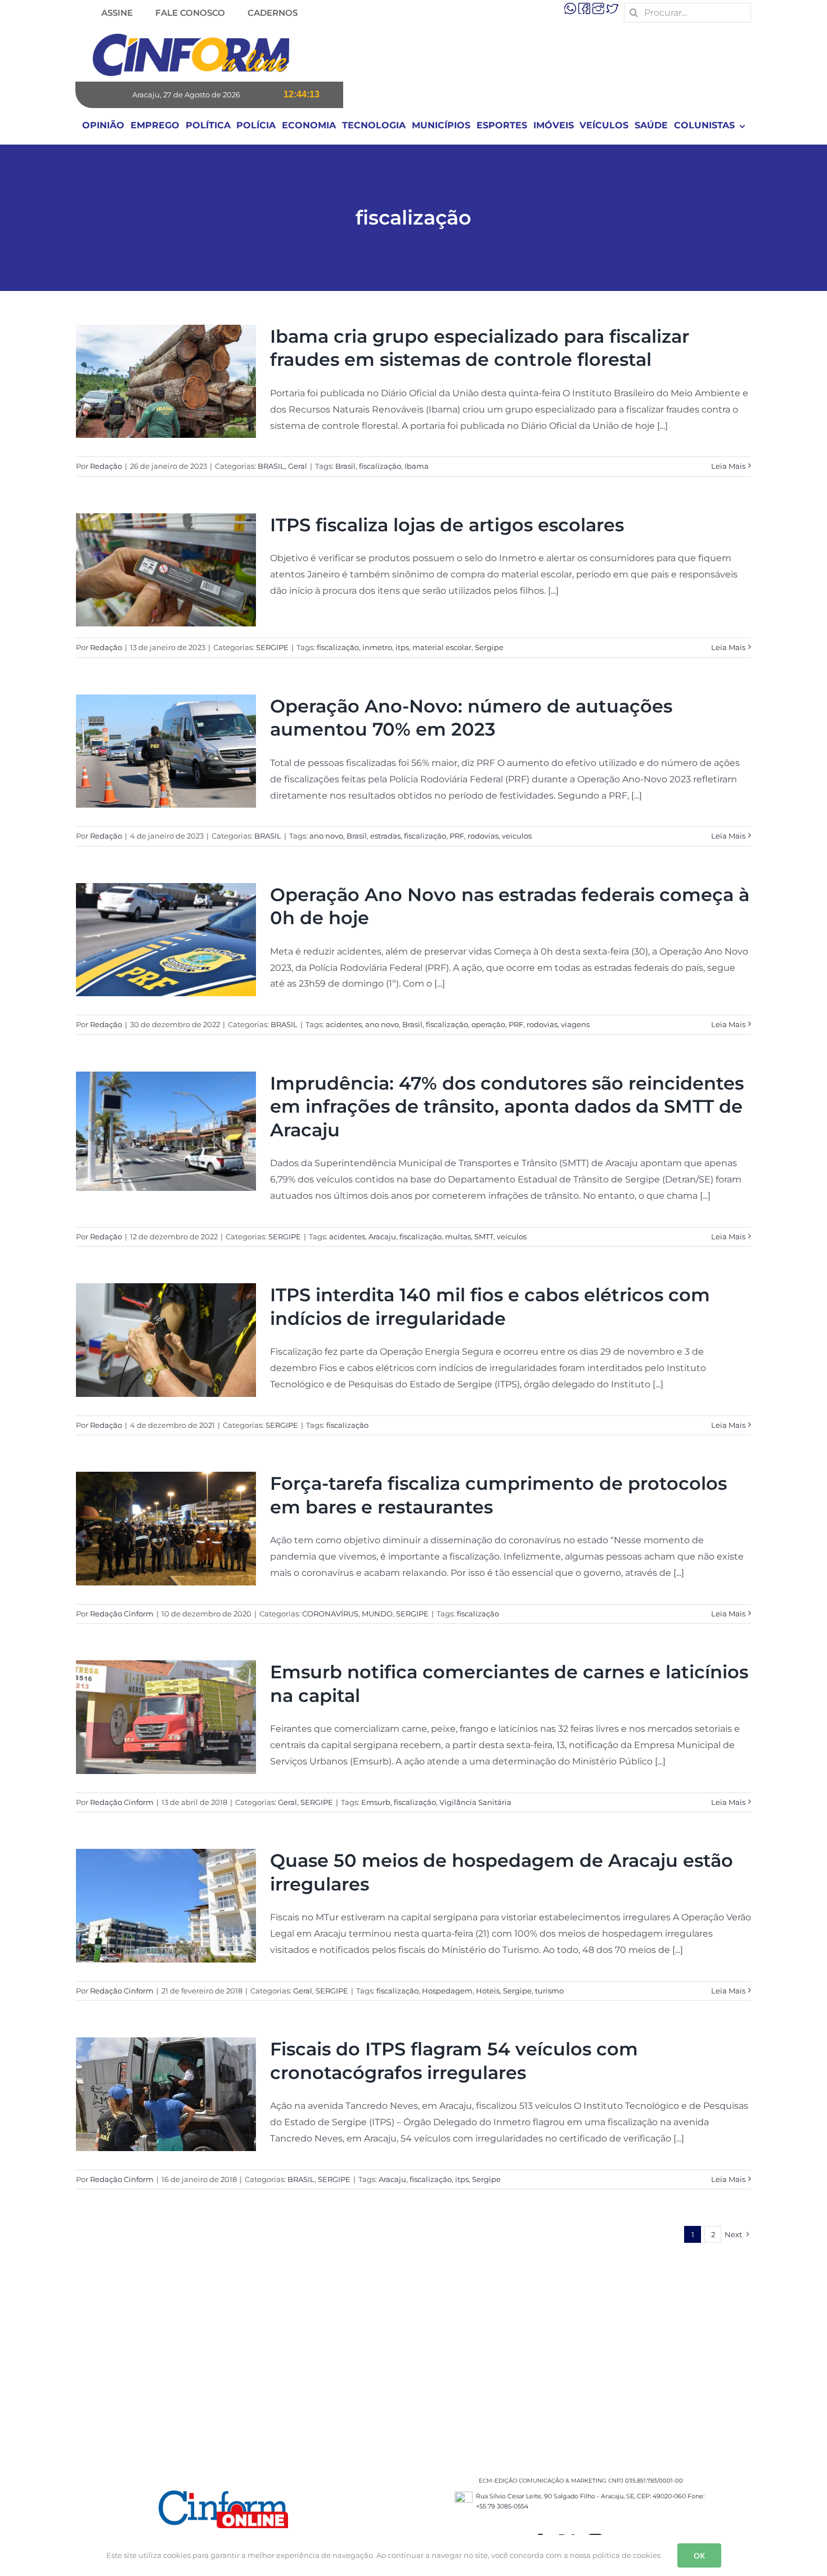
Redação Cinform (122, 1614)
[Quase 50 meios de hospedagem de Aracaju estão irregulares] (166, 1906)
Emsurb (376, 1802)
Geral (298, 466)
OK (699, 2555)
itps (402, 647)
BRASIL (271, 466)
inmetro (377, 647)
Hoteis (488, 1991)
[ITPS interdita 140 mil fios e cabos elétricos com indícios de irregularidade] (166, 1340)
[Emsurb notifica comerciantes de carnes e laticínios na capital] (166, 1717)
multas (458, 1237)
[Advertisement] (414, 2352)
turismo (549, 1991)
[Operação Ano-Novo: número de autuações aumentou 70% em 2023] (166, 751)
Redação (106, 466)
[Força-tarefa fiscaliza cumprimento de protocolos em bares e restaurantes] (166, 1529)
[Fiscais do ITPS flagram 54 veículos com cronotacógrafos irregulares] (166, 2094)
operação (488, 1024)
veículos (517, 836)
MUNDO (377, 1614)
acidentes (344, 1024)
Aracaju (382, 1237)
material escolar (442, 647)
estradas (385, 836)
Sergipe (489, 647)
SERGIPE (272, 647)
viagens (575, 1024)
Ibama (417, 466)
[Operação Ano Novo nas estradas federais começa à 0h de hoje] (166, 940)
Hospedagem (447, 1991)
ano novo (326, 836)
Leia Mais (728, 466)
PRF (457, 836)
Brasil (345, 466)
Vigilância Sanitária (475, 1802)
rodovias (483, 836)
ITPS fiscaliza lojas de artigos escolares (447, 525)
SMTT (484, 1237)
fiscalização (380, 466)
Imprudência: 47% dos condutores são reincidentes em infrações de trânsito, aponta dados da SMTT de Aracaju (507, 1106)
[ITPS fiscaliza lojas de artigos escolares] (166, 570)
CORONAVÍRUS (330, 1614)
